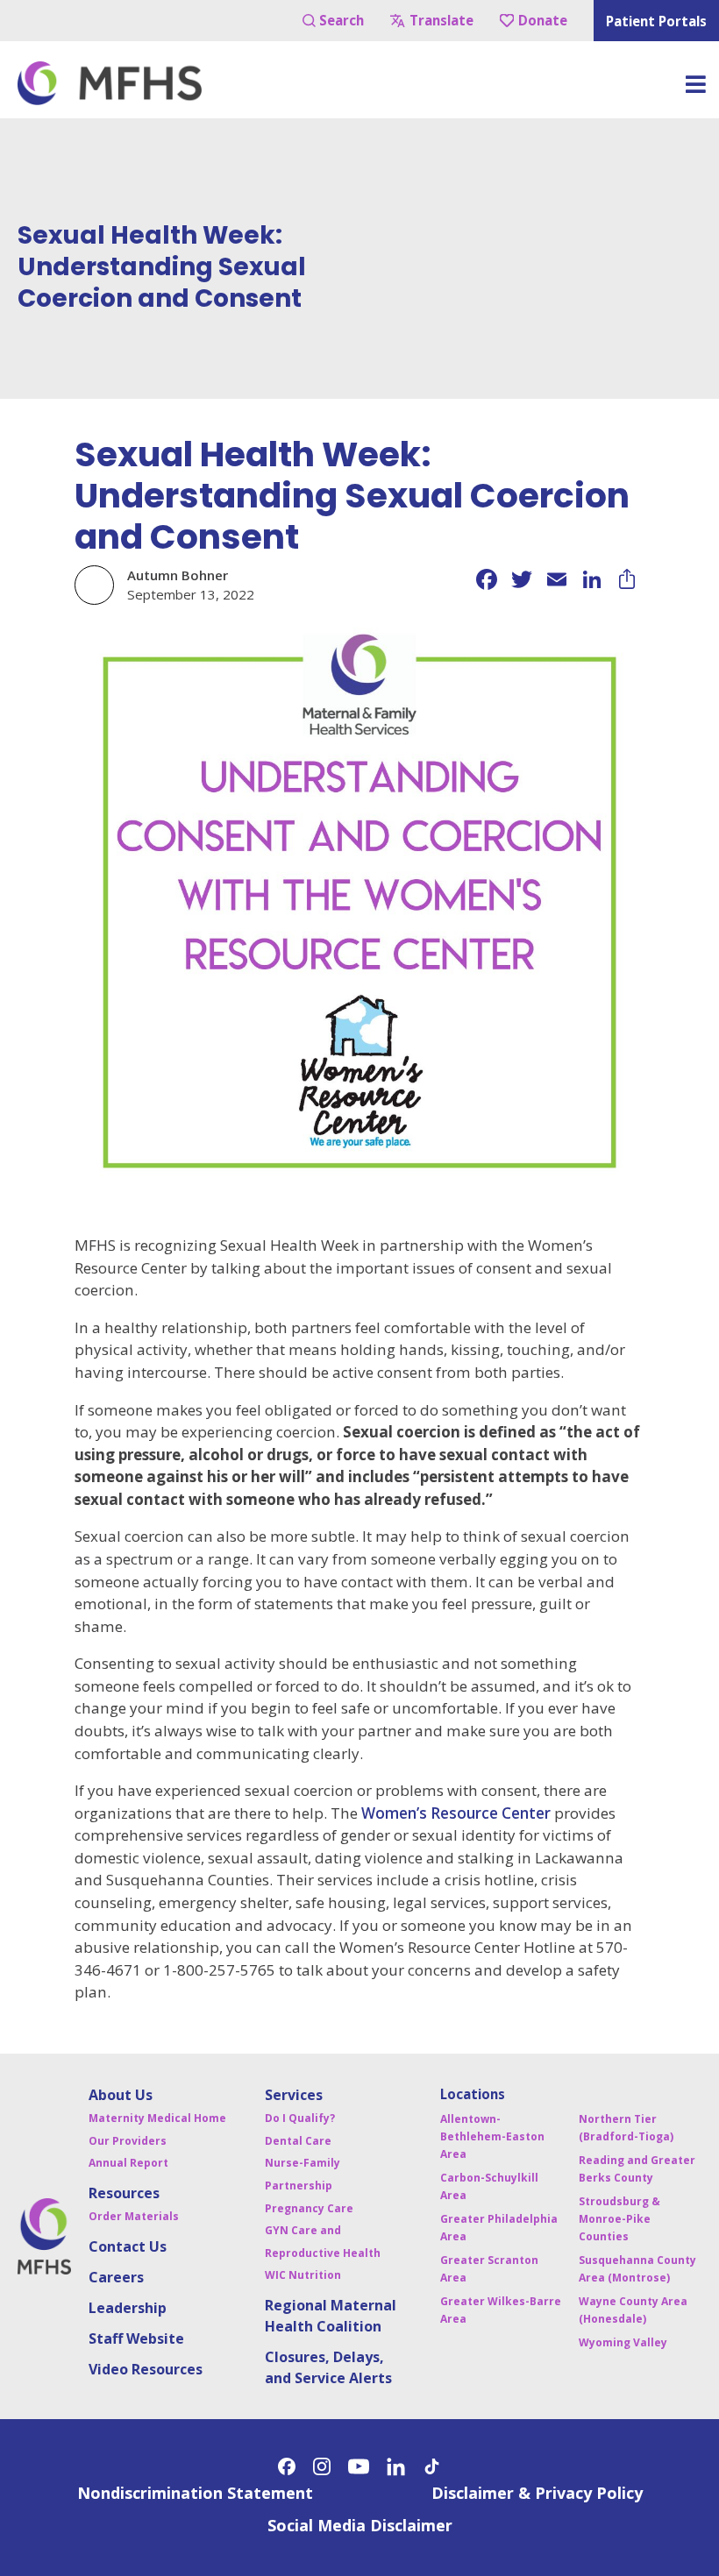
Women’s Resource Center (456, 1813)
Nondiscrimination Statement (195, 2493)
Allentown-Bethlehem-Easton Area (492, 2136)
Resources (124, 2193)
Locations (473, 2094)
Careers (116, 2277)
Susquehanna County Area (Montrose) (637, 2269)
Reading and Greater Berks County (637, 2169)
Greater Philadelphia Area (499, 2228)
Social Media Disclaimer (360, 2525)
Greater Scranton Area (489, 2269)
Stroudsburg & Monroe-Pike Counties (619, 2219)
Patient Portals (656, 21)
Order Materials (134, 2216)
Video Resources (146, 2369)
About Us (121, 2095)
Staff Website (136, 2338)
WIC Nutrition (303, 2275)
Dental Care (298, 2141)
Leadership (128, 2308)
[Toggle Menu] (695, 90)
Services (294, 2095)
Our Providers (128, 2141)
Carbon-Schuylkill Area (489, 2186)
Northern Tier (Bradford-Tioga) (626, 2128)
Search (342, 20)
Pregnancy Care (309, 2208)
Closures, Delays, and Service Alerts (328, 2367)
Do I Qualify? (300, 2118)
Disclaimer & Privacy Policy (537, 2493)
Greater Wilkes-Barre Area (501, 2310)
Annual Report (128, 2163)
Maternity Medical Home (157, 2118)
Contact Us (128, 2246)
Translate (441, 20)
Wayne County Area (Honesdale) (633, 2310)
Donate (543, 20)
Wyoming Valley (623, 2342)
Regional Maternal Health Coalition (331, 2316)
